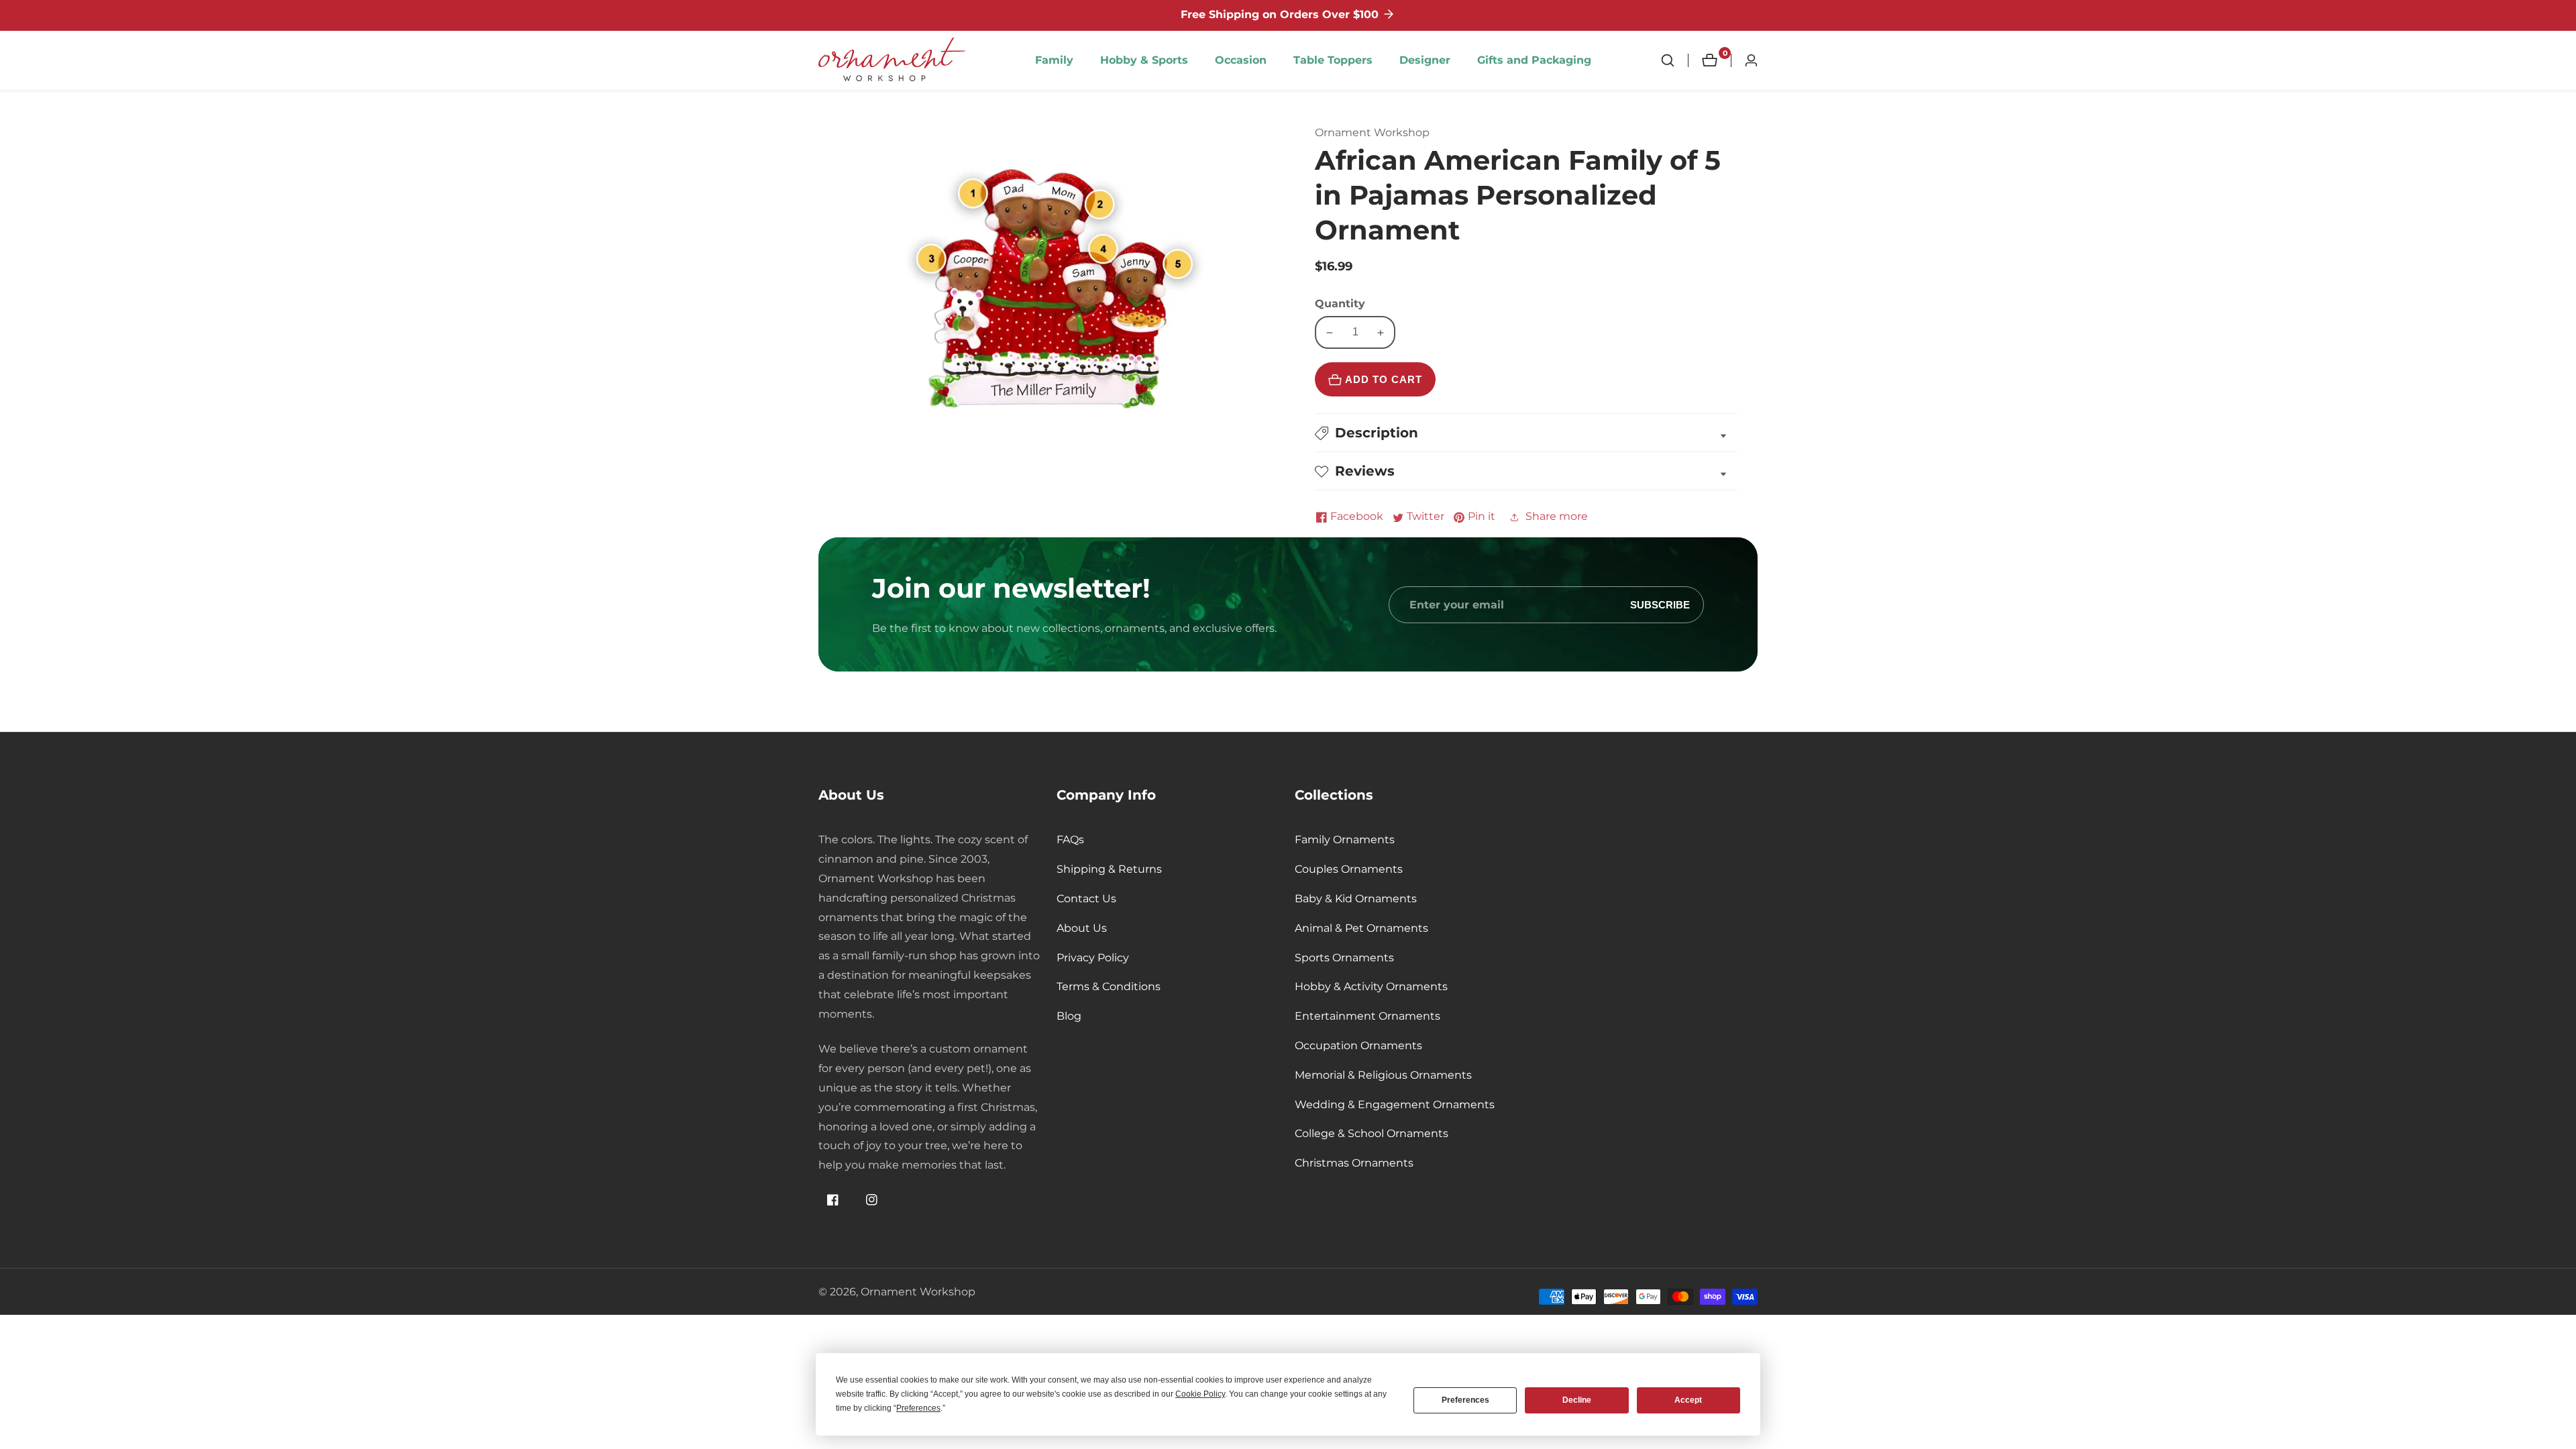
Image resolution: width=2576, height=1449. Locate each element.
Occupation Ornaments (1358, 1045)
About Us (1082, 928)
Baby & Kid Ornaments (1356, 899)
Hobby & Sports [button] (1144, 60)
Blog (1069, 1016)
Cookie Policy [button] (1200, 1394)
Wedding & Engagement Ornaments (1395, 1105)
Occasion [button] (1241, 60)
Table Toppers (1333, 60)
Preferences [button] (918, 1408)
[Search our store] (1674, 60)
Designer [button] (1425, 60)
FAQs (1070, 840)
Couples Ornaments (1349, 869)
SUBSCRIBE (1660, 605)
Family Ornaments (1345, 840)
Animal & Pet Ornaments (1361, 928)
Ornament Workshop (918, 1292)
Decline (1577, 1400)
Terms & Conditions (1109, 986)
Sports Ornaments (1344, 958)
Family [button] (1054, 60)
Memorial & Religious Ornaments (1383, 1075)
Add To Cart (1384, 380)
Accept (1688, 1400)
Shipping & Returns (1109, 869)
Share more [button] (1557, 517)
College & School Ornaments (1372, 1133)
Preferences (1465, 1400)
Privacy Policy (1093, 958)
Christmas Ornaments (1354, 1163)
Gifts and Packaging (1534, 60)
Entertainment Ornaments (1367, 1016)
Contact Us (1086, 899)
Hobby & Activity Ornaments (1371, 986)
